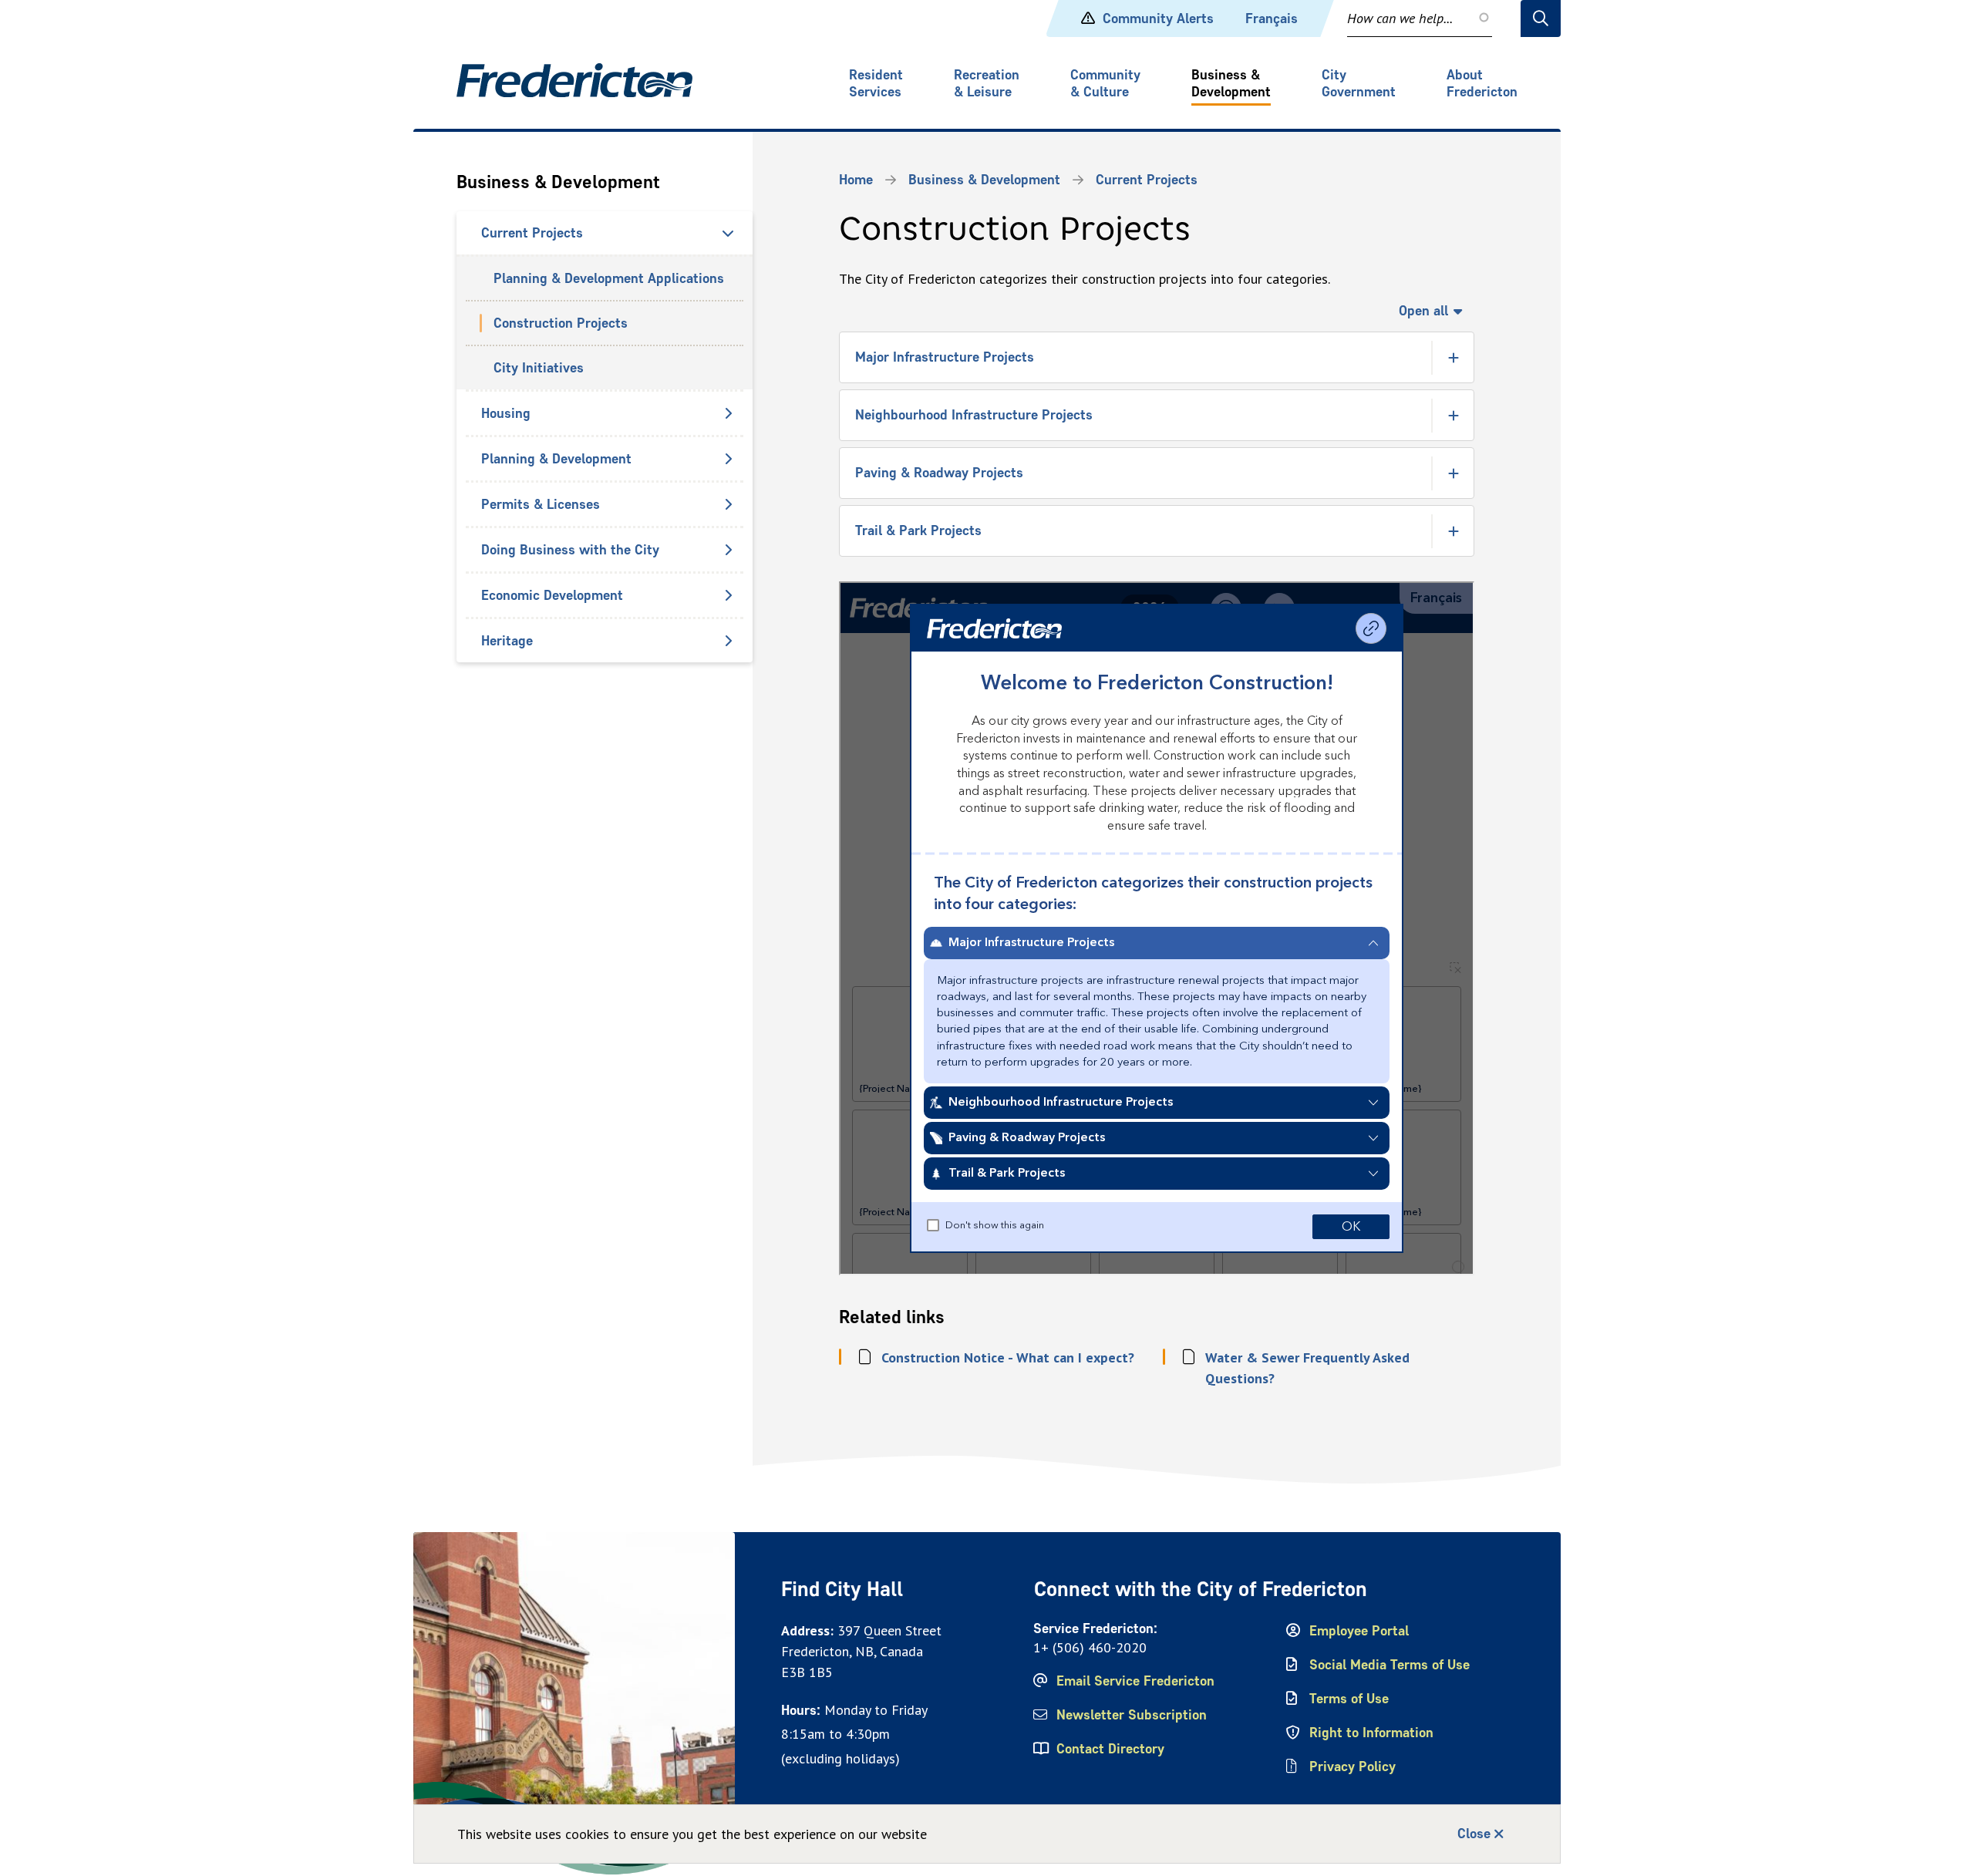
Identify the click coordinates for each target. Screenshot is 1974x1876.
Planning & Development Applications (609, 278)
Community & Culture (1105, 83)
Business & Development (1231, 83)
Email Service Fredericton (1135, 1681)
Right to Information (1371, 1733)
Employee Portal (1359, 1631)
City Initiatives (539, 368)
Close (1474, 1834)
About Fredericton (1482, 83)
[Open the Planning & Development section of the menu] (728, 459)
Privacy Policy (1352, 1767)
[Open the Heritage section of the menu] (728, 641)
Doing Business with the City (570, 550)
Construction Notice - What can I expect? (1008, 1357)
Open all (1423, 311)
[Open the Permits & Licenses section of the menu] (728, 504)
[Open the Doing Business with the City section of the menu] (728, 550)
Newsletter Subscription (1132, 1715)
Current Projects (532, 233)
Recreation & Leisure (987, 83)
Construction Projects (561, 323)
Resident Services (876, 83)
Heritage (507, 641)
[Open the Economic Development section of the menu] (728, 595)
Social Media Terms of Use (1390, 1665)
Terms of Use (1349, 1699)
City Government (1359, 83)
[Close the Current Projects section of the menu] (728, 233)
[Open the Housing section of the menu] (728, 413)
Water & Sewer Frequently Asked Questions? (1307, 1368)
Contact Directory (1110, 1749)
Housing (506, 413)
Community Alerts (1158, 19)
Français (1272, 19)
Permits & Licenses (541, 504)
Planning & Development (556, 459)
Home (856, 180)
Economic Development (552, 595)
